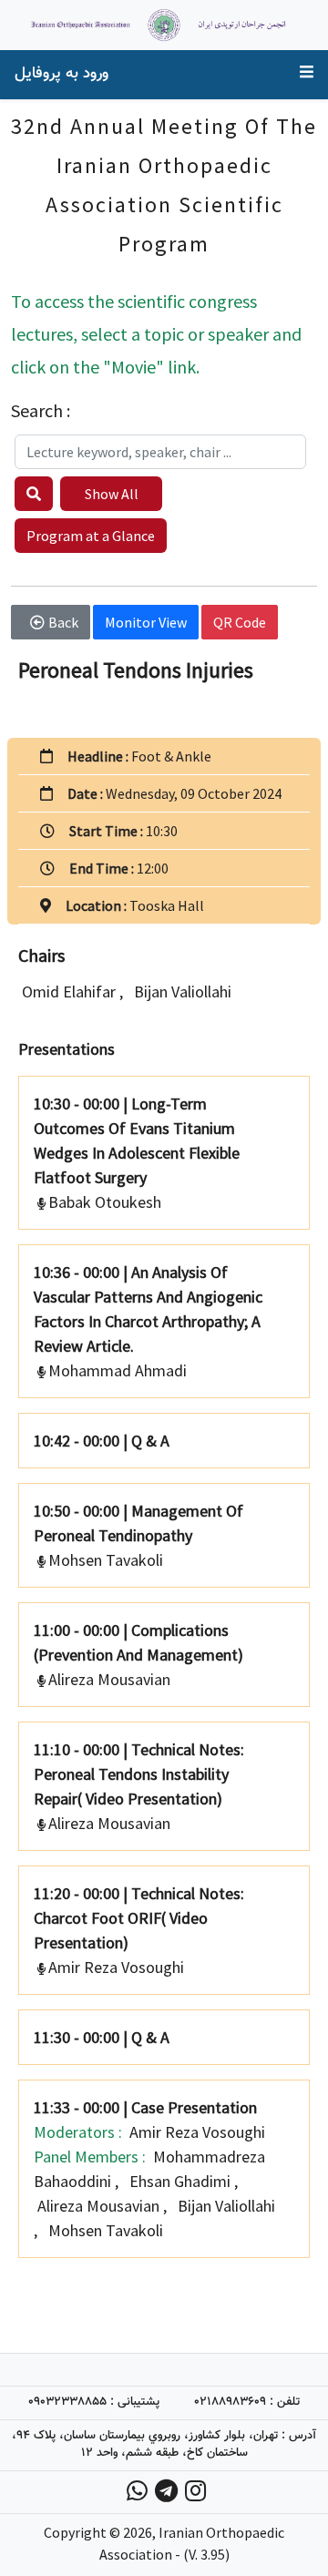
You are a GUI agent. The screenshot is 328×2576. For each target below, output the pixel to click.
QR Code (240, 622)
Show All (112, 494)
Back (63, 622)
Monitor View (146, 622)
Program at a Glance (91, 536)
